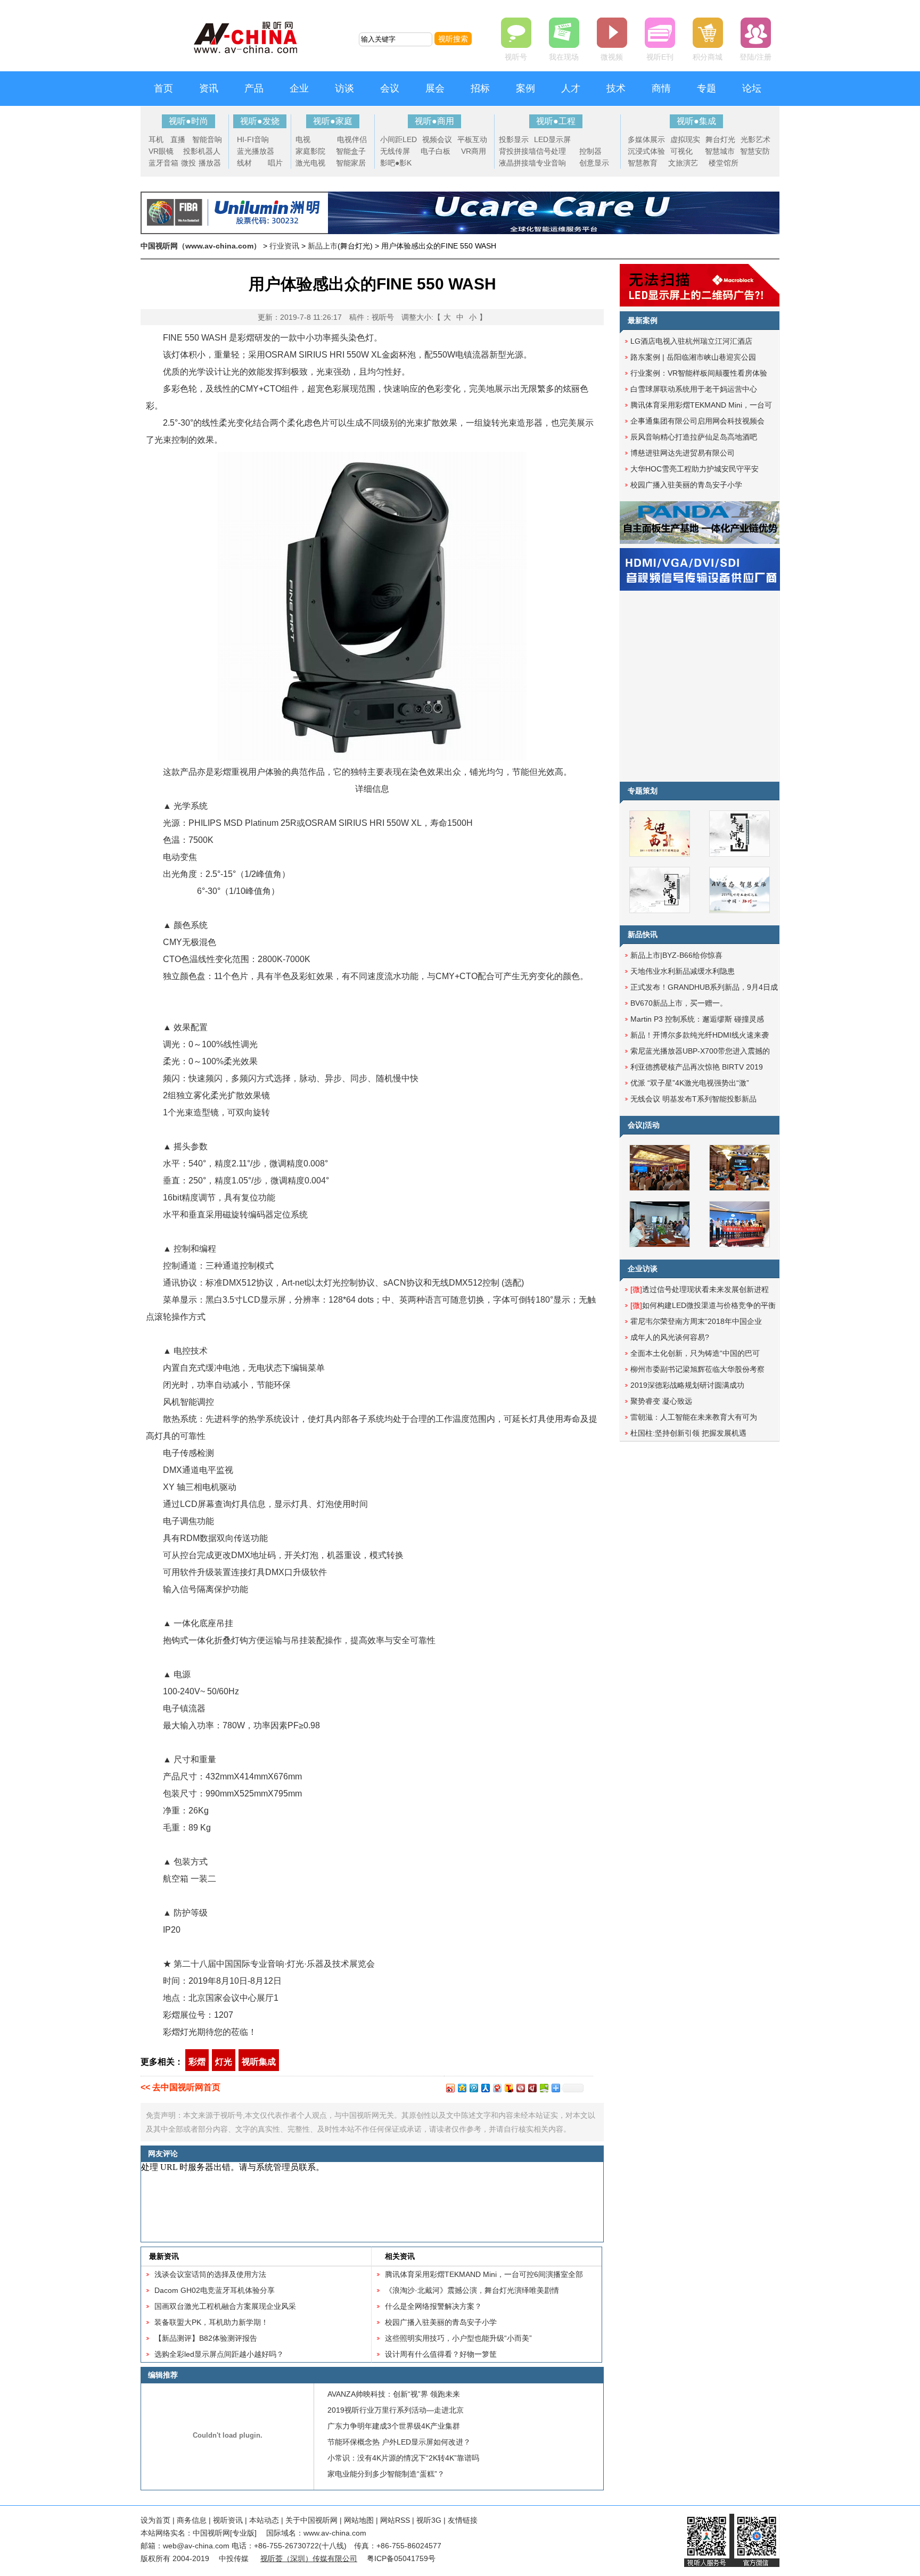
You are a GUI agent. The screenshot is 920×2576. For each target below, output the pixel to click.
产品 (254, 88)
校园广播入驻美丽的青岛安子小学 (441, 2322)
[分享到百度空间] (544, 2088)
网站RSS (395, 2520)
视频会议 (437, 139)
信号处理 (551, 151)
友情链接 (463, 2520)
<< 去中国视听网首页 (180, 2087)
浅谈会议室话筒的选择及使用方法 (210, 2274)
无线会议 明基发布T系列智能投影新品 (693, 1099)
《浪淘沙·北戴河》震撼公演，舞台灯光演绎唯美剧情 (472, 2290)
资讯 (209, 88)
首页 (163, 88)
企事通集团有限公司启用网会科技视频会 (697, 421)
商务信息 (192, 2520)
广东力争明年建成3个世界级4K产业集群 (394, 2426)
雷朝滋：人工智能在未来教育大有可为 (694, 1417)
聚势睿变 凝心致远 (661, 1401)
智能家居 (351, 163)
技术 (616, 88)
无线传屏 (395, 151)
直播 (178, 139)
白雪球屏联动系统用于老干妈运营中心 (694, 389)
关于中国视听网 (311, 2520)
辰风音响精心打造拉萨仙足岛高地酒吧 (694, 437)
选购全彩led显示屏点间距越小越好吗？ (219, 2354)
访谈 (344, 88)
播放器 (210, 163)
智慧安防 (755, 151)
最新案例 (643, 320)
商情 (661, 88)
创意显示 (594, 163)
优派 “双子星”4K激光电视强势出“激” (690, 1083)
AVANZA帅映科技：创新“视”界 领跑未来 (394, 2394)
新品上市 (323, 246)
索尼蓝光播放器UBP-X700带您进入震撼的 (700, 1051)
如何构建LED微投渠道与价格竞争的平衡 (703, 1305)
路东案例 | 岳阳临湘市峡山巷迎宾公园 (693, 357)
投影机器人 (202, 151)
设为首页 (155, 2520)
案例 (525, 88)
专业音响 (551, 163)
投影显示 (514, 139)
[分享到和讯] (532, 2088)
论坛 (752, 88)
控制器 (590, 151)
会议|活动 (644, 1125)
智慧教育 (643, 163)
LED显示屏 (552, 139)
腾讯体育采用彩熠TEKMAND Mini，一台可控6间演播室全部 (484, 2274)
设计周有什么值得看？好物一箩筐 (441, 2354)
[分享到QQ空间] (462, 2088)
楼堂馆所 (724, 163)
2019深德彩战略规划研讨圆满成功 (687, 1385)
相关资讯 (400, 2256)
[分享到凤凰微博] (520, 2088)
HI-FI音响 (253, 139)
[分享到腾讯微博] (473, 2088)
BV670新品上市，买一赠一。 (679, 1003)
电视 (303, 139)
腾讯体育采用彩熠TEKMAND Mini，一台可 (701, 405)
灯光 (224, 2062)
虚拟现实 (685, 139)
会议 (390, 88)
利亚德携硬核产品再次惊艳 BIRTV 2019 (697, 1067)
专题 (707, 88)
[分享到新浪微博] (450, 2088)
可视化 (681, 151)
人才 (571, 88)
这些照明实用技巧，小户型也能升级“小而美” (458, 2338)
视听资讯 (228, 2520)
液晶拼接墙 (517, 163)
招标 (480, 88)
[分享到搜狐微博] (508, 2088)
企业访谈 (643, 1269)
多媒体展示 (646, 139)
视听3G (429, 2520)
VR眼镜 (161, 151)
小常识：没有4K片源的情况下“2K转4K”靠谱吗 (403, 2458)
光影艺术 (755, 139)
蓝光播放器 (256, 151)
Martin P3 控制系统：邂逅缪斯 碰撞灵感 (697, 1019)
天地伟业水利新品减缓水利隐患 (683, 971)
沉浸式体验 (646, 151)
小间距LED (399, 139)
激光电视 (310, 163)
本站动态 (264, 2520)
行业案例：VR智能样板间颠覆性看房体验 (699, 373)
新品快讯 (643, 934)
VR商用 (474, 151)
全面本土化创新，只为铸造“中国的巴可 (695, 1353)
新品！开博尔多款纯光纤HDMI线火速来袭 (700, 1035)
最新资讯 (164, 2256)
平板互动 (472, 139)
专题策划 (643, 791)
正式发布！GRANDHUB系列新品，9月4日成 (704, 987)
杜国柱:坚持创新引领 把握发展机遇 (688, 1433)
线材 (244, 163)
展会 (435, 88)
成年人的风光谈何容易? (670, 1337)
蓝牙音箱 (163, 163)
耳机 (156, 139)
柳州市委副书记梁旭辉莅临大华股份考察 (697, 1369)
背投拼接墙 (517, 151)
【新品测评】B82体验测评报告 (206, 2338)
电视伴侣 (352, 139)
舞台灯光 (720, 139)
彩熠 (197, 2062)
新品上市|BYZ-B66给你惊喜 (676, 955)
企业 (299, 88)
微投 (188, 163)
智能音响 (207, 139)
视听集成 (259, 2062)
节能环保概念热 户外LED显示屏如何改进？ (399, 2442)
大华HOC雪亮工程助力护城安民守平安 (695, 469)
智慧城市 (720, 151)
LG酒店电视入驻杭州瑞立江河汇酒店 (691, 341)
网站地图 (359, 2520)
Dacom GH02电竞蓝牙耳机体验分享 (215, 2290)
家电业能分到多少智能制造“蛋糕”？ (386, 2474)
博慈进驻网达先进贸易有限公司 (683, 453)
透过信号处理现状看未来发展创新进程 (700, 1289)
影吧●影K (396, 163)
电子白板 (436, 151)
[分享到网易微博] (497, 2088)
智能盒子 (351, 151)
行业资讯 (284, 246)
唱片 (275, 163)
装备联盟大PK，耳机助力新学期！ (211, 2322)
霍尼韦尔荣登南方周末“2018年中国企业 (696, 1321)
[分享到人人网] (485, 2088)
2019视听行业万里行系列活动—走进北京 (396, 2410)
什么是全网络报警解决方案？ (433, 2306)
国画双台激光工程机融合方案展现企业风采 (225, 2306)
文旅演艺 (683, 163)
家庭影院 (310, 151)
